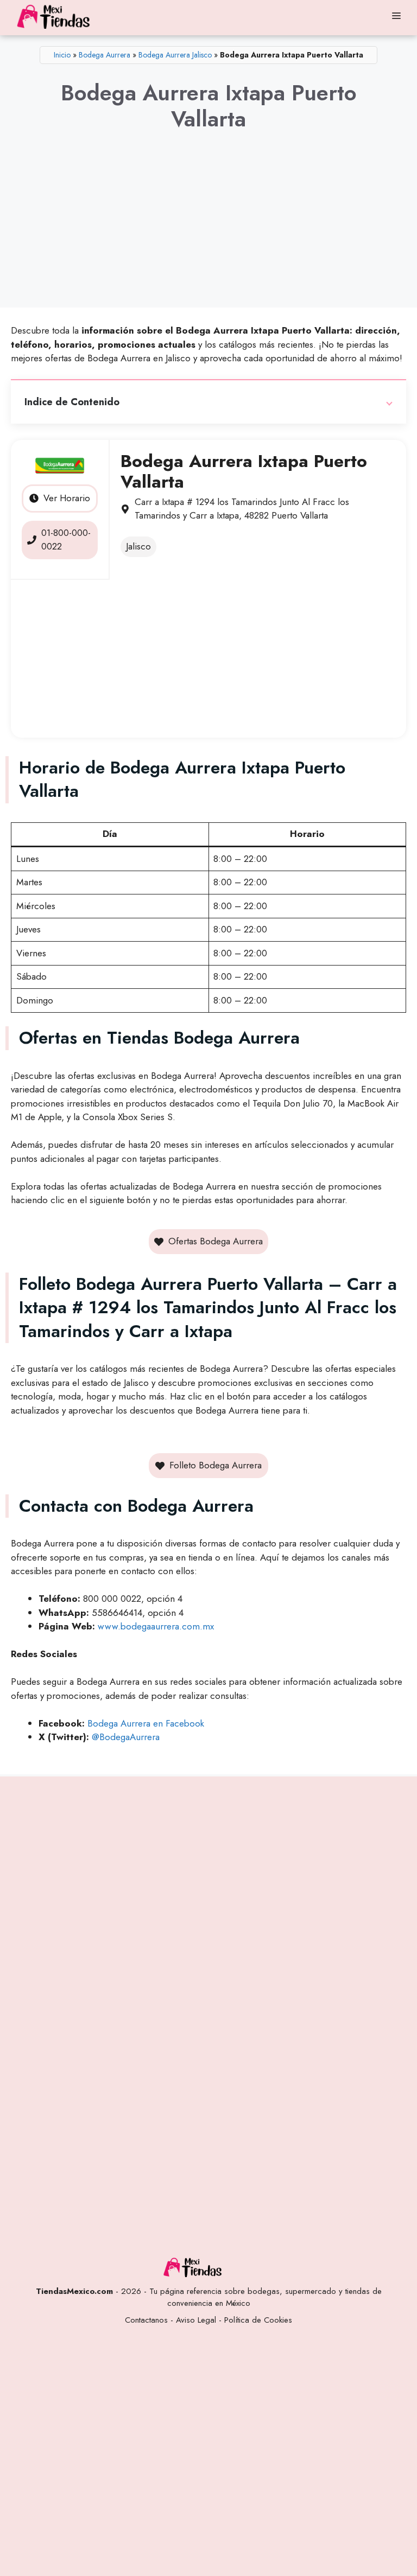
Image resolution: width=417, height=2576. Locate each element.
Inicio (62, 55)
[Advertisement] (208, 229)
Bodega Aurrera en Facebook (146, 1723)
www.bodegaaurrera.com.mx (156, 1626)
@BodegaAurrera (126, 1737)
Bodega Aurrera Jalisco (175, 55)
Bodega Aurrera (105, 55)
